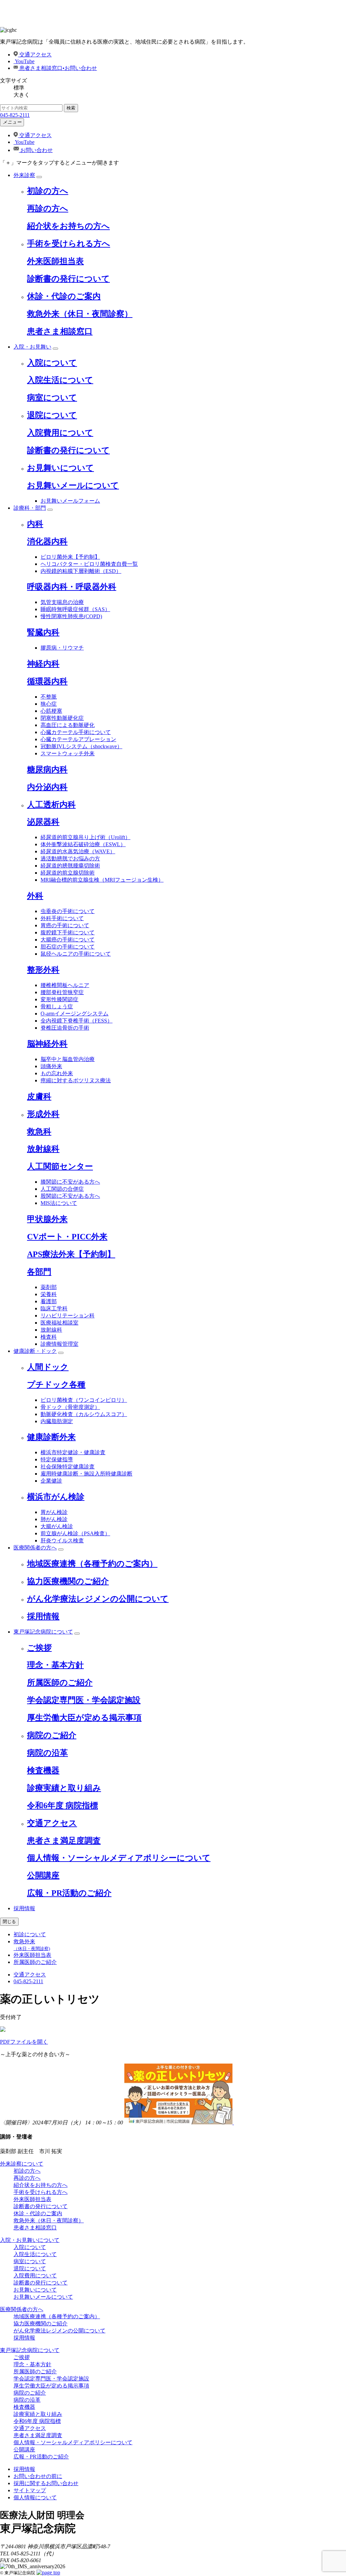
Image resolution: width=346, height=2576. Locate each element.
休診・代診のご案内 (64, 296)
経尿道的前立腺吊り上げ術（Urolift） (85, 837)
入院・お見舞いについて (30, 2240)
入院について (52, 363)
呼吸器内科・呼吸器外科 (72, 587)
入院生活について (60, 380)
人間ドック (48, 1367)
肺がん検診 (54, 1519)
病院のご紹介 (52, 1735)
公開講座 (43, 1875)
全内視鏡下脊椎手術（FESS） (77, 1021)
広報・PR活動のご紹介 (69, 1893)
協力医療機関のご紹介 (68, 1581)
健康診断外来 (51, 1437)
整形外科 (43, 970)
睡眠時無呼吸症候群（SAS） (75, 609)
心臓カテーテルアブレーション (78, 739)
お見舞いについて (60, 468)
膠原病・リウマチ (62, 648)
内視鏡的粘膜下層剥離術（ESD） (81, 571)
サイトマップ (30, 2490)
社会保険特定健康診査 (68, 1467)
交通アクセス (35, 55)
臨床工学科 (54, 1308)
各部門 (39, 1272)
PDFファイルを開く (24, 2042)
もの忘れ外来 (57, 1073)
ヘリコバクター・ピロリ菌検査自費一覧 (89, 564)
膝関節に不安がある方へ (70, 1182)
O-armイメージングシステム (75, 1014)
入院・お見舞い (32, 347)
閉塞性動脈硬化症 (62, 718)
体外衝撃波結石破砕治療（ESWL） (83, 844)
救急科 (39, 1132)
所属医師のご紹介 (60, 1683)
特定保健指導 (57, 1459)
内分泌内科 (47, 787)
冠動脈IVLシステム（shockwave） (81, 746)
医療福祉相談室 (59, 1323)
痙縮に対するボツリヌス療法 (76, 1080)
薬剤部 (49, 1287)
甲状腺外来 (47, 1219)
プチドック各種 (56, 1385)
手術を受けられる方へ (69, 244)
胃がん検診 (54, 1512)
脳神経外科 (47, 1044)
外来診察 (24, 175)
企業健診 (51, 1481)
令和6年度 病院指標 (63, 1805)
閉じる (9, 1922)
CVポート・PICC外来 (67, 1237)
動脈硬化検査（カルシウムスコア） (84, 1414)
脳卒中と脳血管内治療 (68, 1059)
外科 (35, 896)
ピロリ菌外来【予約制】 (70, 557)
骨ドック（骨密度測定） (70, 1407)
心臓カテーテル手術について (76, 732)
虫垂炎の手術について (68, 911)
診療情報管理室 (59, 1344)
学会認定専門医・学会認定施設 (84, 1700)
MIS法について (59, 1203)
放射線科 (43, 1149)
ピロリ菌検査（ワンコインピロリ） (84, 1400)
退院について (52, 415)
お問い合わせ (36, 150)
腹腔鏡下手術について (68, 932)
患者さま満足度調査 (64, 1841)
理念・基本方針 (55, 1665)
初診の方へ (48, 191)
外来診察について (22, 2164)
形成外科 (43, 1114)
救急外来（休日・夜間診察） (80, 314)
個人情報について (35, 2497)
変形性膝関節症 (59, 999)
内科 (35, 524)
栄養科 (49, 1294)
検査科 (49, 1337)
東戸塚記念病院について (43, 1632)
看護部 (49, 1301)
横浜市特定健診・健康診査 (73, 1452)
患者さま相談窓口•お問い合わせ (57, 68)
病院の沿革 (47, 1753)
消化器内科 (47, 541)
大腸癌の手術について (68, 940)
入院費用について (60, 433)
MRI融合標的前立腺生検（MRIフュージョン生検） (102, 880)
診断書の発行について (68, 279)
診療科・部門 (30, 508)
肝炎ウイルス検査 (62, 1540)
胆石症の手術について (68, 947)
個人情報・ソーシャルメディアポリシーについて (119, 1858)
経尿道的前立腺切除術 (68, 873)
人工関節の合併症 (62, 1189)
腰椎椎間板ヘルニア (65, 985)
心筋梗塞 (51, 711)
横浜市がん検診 (56, 1497)
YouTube (24, 61)
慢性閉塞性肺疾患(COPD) (71, 616)
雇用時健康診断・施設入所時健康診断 (86, 1474)
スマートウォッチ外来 (68, 753)
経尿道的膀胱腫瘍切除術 (70, 866)
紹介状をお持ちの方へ (68, 226)
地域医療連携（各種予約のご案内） (92, 1564)
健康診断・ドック (35, 1351)
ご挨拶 (39, 1648)
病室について (52, 398)
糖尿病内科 (47, 769)
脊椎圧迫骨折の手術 (65, 1028)
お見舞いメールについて (73, 485)
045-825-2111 (15, 115)
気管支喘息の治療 (62, 602)
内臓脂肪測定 (57, 1421)
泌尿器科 (43, 822)
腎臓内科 (43, 632)
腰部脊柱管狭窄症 (62, 992)
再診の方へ (48, 208)
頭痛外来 (51, 1066)
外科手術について (62, 918)
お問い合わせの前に (38, 2476)
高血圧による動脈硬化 (68, 725)
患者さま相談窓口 (60, 331)
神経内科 (43, 664)
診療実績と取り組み (64, 1788)
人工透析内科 (51, 805)
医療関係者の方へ (35, 1548)
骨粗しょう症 (57, 1006)
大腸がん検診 (57, 1526)
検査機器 (43, 1770)
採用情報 (43, 1616)
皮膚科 (39, 1096)
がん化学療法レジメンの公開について (98, 1599)
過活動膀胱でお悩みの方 (70, 858)
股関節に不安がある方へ (70, 1196)
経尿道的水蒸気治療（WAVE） (78, 851)
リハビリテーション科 (68, 1316)
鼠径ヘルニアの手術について (76, 954)
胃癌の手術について (65, 925)
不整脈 (49, 697)
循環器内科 (47, 681)
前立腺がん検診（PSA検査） (75, 1533)
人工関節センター (60, 1166)
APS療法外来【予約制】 (71, 1254)
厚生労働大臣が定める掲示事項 (84, 1718)
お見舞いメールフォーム (70, 501)
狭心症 (49, 704)
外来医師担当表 (55, 261)
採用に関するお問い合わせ (46, 2483)
